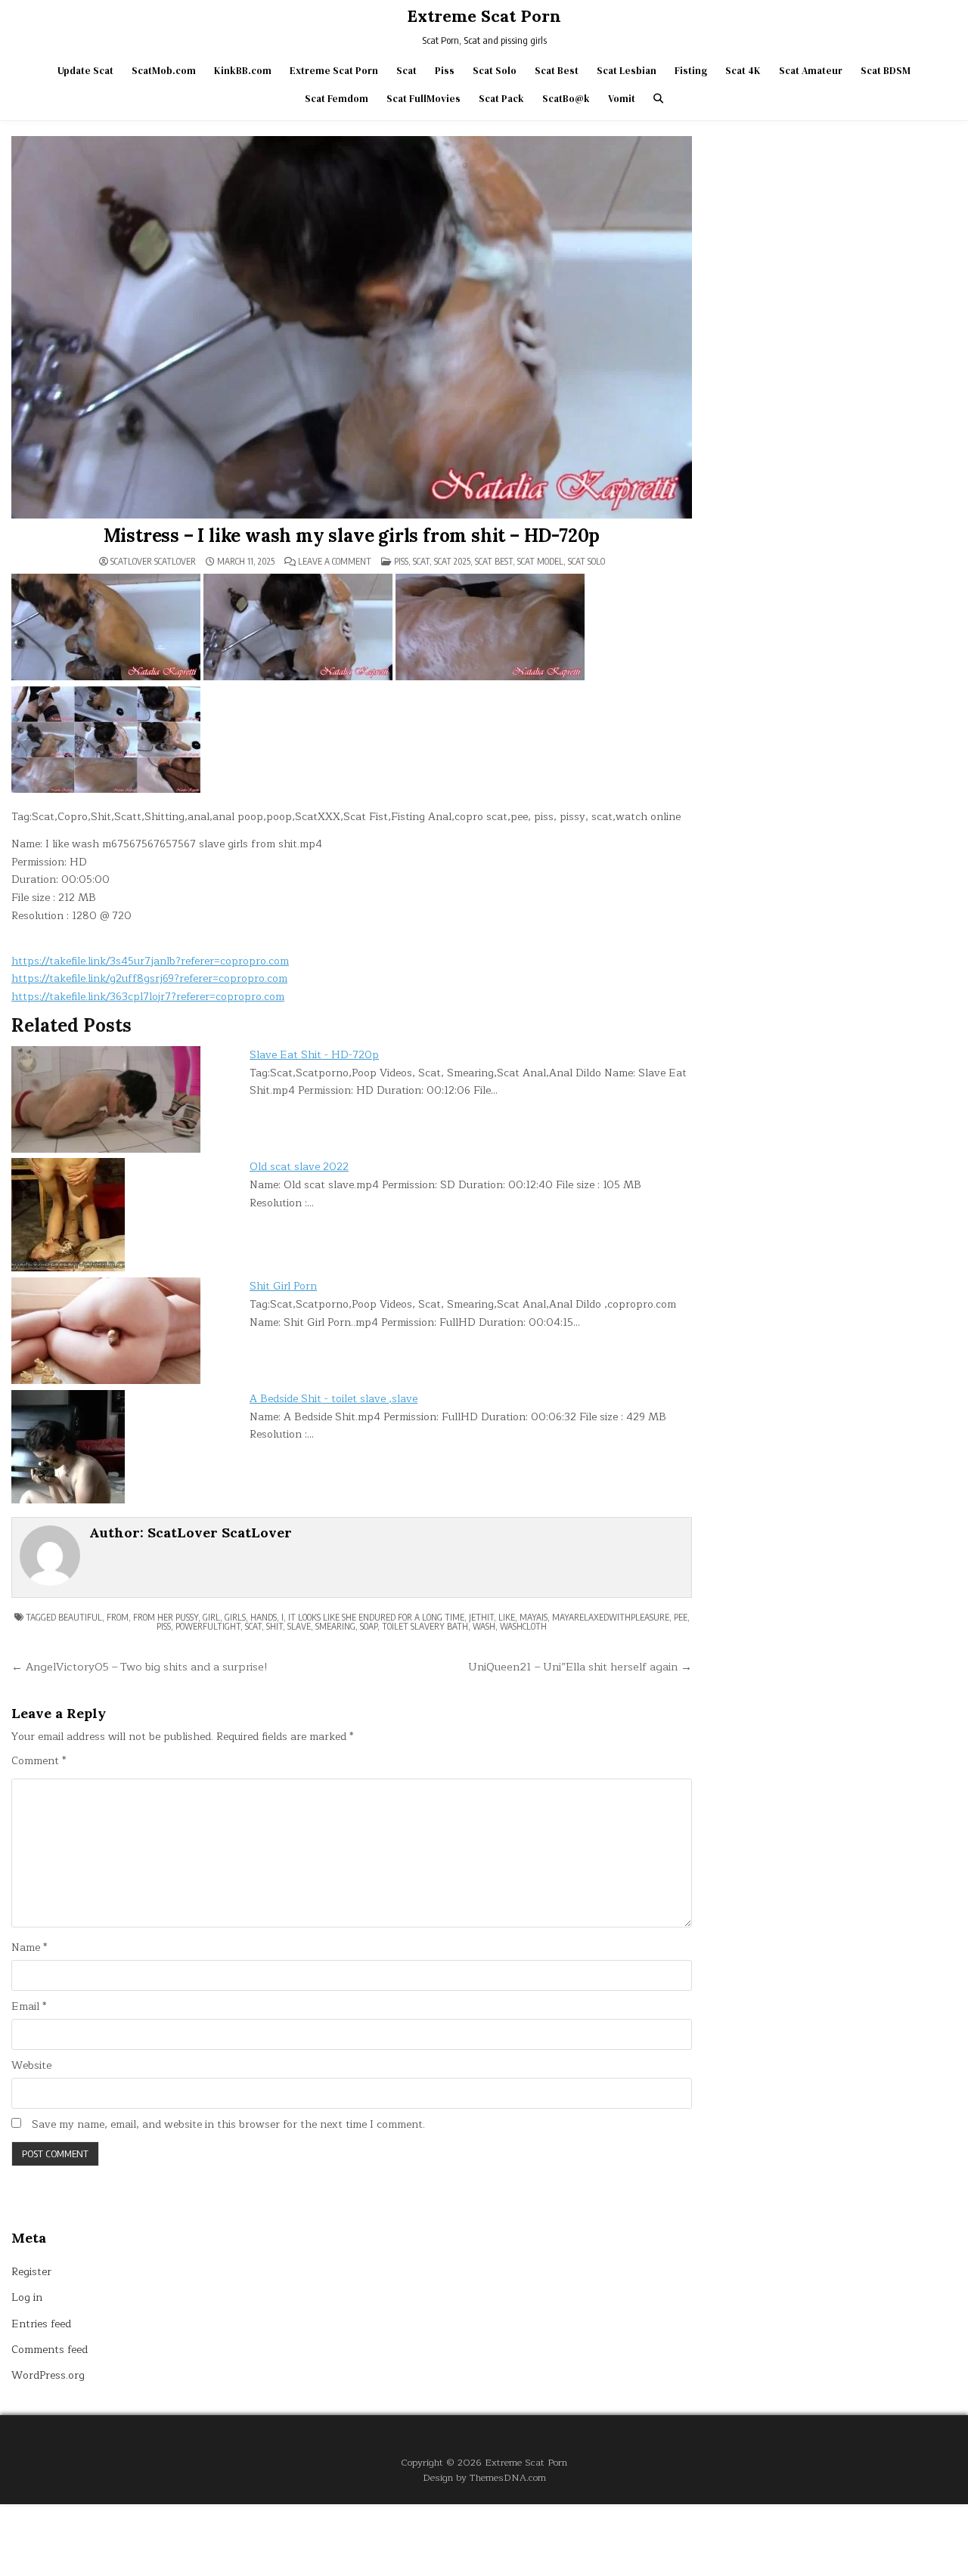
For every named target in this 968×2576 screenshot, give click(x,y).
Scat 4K (743, 71)
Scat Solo (495, 71)
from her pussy (166, 1617)
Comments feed (50, 2350)
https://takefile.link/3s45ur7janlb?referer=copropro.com (150, 961)
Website (31, 2066)
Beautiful (80, 1617)
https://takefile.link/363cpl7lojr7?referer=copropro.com (148, 997)
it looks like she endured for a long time (376, 1617)
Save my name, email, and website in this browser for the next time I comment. (228, 2125)
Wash (484, 1626)
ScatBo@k (566, 99)
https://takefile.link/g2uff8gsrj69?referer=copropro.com (149, 978)
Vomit (622, 99)
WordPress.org (48, 2375)
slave (299, 1626)
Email (29, 2007)
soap (369, 1626)
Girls (235, 1617)
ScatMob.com (164, 71)
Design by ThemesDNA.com (484, 2477)
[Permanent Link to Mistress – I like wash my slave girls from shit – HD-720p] (352, 327)
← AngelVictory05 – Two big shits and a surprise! (140, 1667)
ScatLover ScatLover (153, 562)
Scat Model (540, 561)
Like (507, 1617)
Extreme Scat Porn (484, 16)
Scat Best (557, 71)
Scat (406, 71)
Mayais (534, 1617)
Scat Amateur (811, 71)
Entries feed (41, 2324)
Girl (211, 1617)
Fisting (691, 71)
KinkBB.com (243, 71)
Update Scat (85, 71)
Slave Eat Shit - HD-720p (314, 1055)
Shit (275, 1626)
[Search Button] (658, 99)
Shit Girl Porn (283, 1286)
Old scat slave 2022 (299, 1167)
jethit (481, 1617)
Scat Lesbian (627, 71)
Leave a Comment (335, 562)
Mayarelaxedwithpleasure (611, 1617)
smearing (335, 1626)
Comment (39, 1761)
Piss (445, 71)
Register (31, 2272)
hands (264, 1617)
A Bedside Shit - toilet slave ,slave (334, 1399)
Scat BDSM (886, 71)
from (118, 1617)
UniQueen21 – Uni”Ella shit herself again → (580, 1667)
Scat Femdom (337, 99)
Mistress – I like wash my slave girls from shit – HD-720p (352, 536)
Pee (681, 1617)
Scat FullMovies (423, 99)
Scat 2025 (452, 561)
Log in (27, 2297)
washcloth (523, 1626)
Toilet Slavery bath (425, 1626)
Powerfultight (208, 1626)
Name (29, 1948)
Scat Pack (501, 99)
